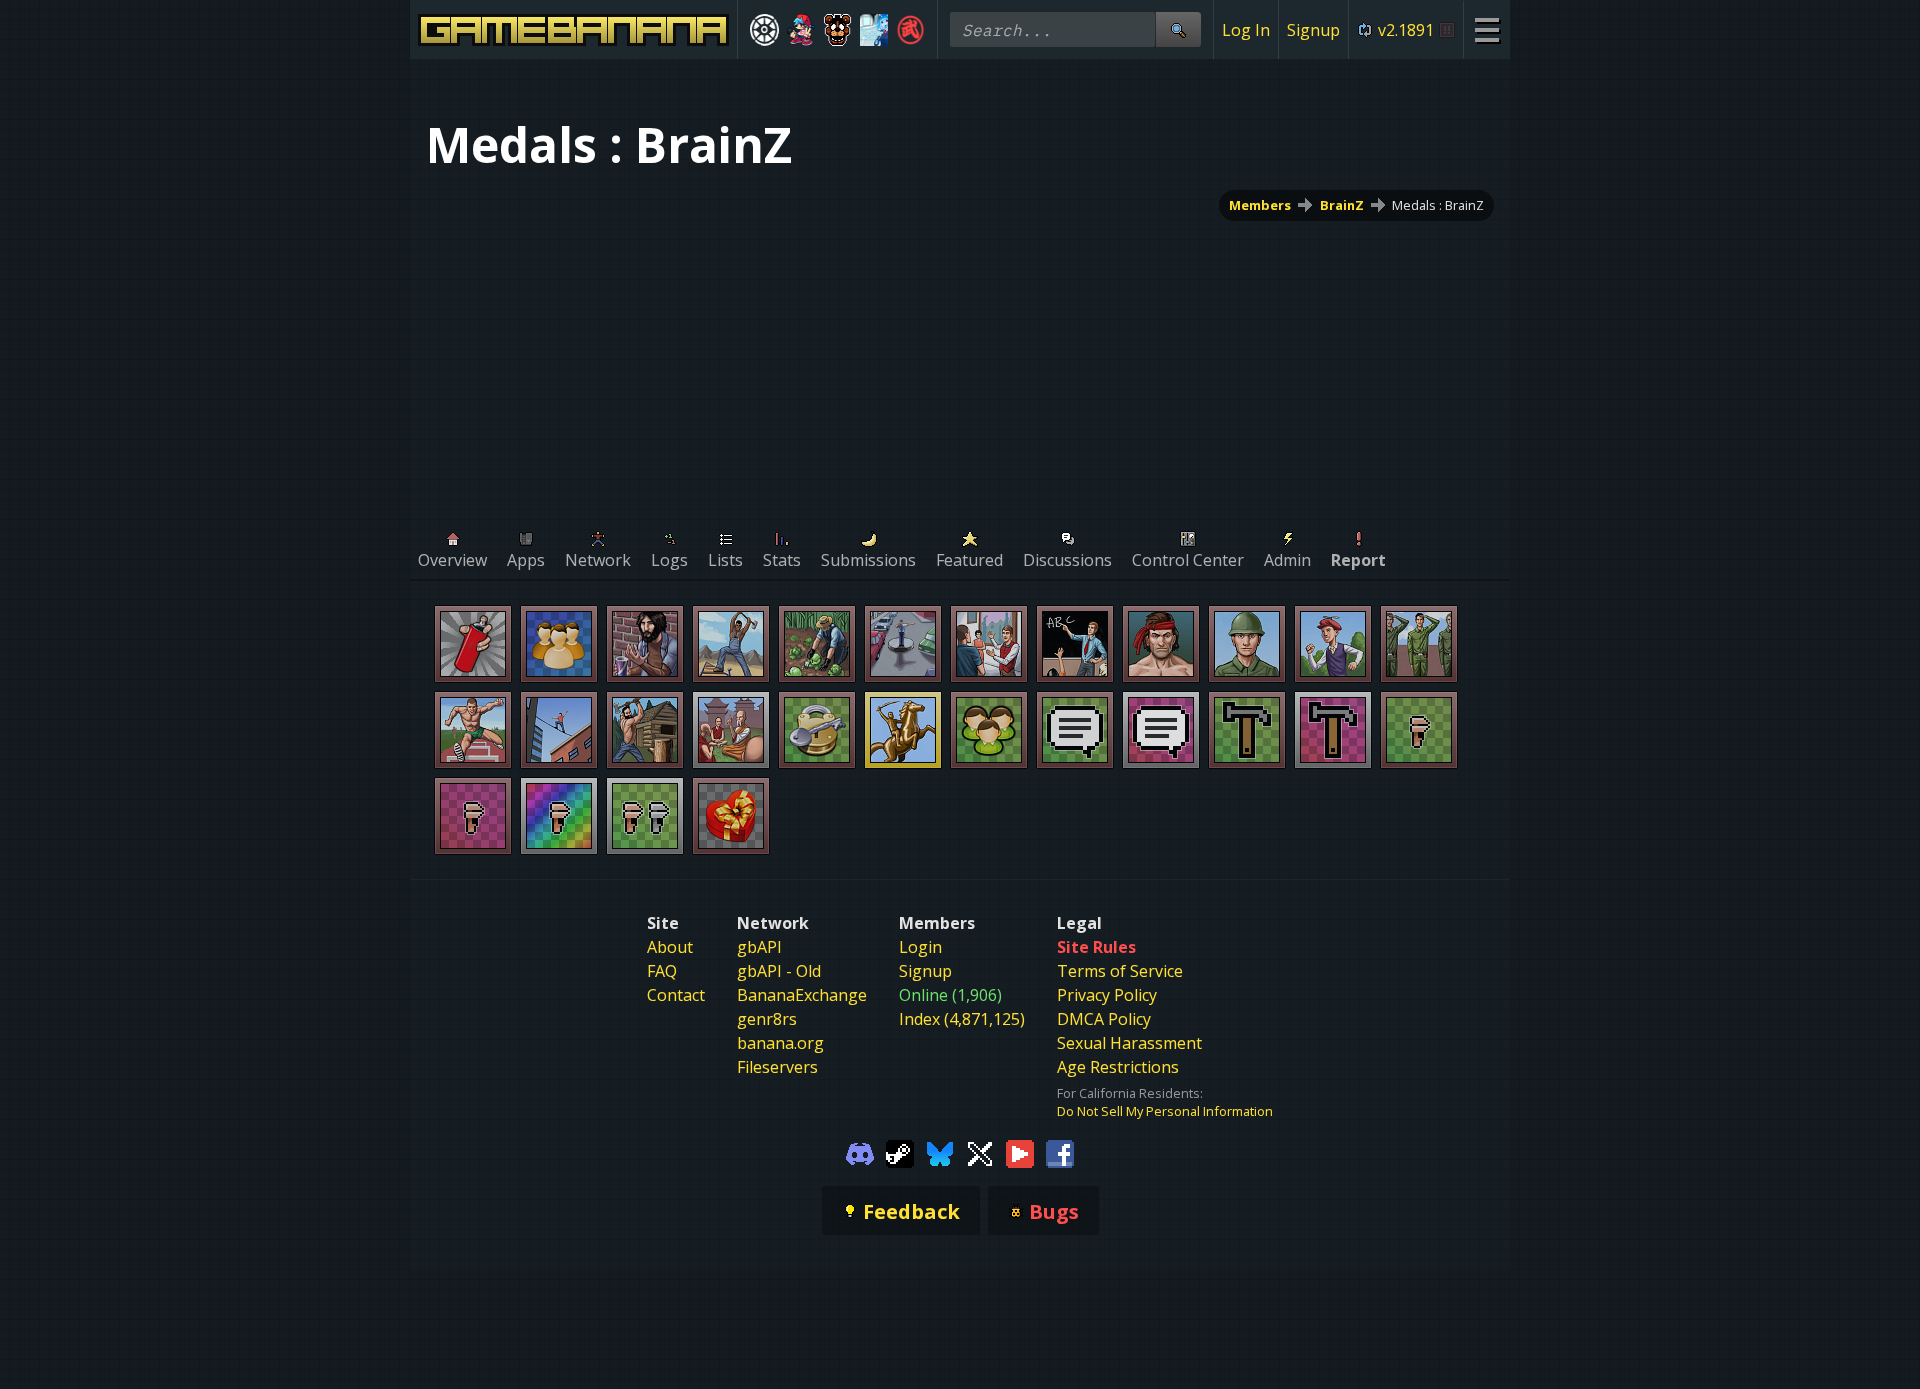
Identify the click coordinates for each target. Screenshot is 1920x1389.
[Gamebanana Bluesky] (940, 1152)
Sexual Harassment (1129, 1043)
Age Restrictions (1118, 1067)
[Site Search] (1178, 29)
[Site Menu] (1486, 29)
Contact (676, 995)
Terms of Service (1120, 971)
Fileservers (777, 1067)
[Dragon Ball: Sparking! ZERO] (910, 30)
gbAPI (759, 947)
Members (1260, 205)
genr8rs (767, 1019)
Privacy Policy (1107, 995)
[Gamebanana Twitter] (980, 1152)
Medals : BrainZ (1438, 205)
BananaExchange (802, 995)
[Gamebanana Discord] (860, 1152)
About (670, 947)
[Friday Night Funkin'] (801, 30)
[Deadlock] (764, 30)
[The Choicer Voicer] (874, 30)
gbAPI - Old (779, 971)
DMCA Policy (1104, 1019)
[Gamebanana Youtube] (1020, 1152)
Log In (1246, 30)
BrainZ (1342, 205)
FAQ (662, 971)
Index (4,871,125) (962, 1019)
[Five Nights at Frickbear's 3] (837, 30)
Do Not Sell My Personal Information (1165, 1111)
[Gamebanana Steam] (900, 1152)
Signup (1313, 30)
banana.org (780, 1043)
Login (920, 947)
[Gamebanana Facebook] (1060, 1152)
